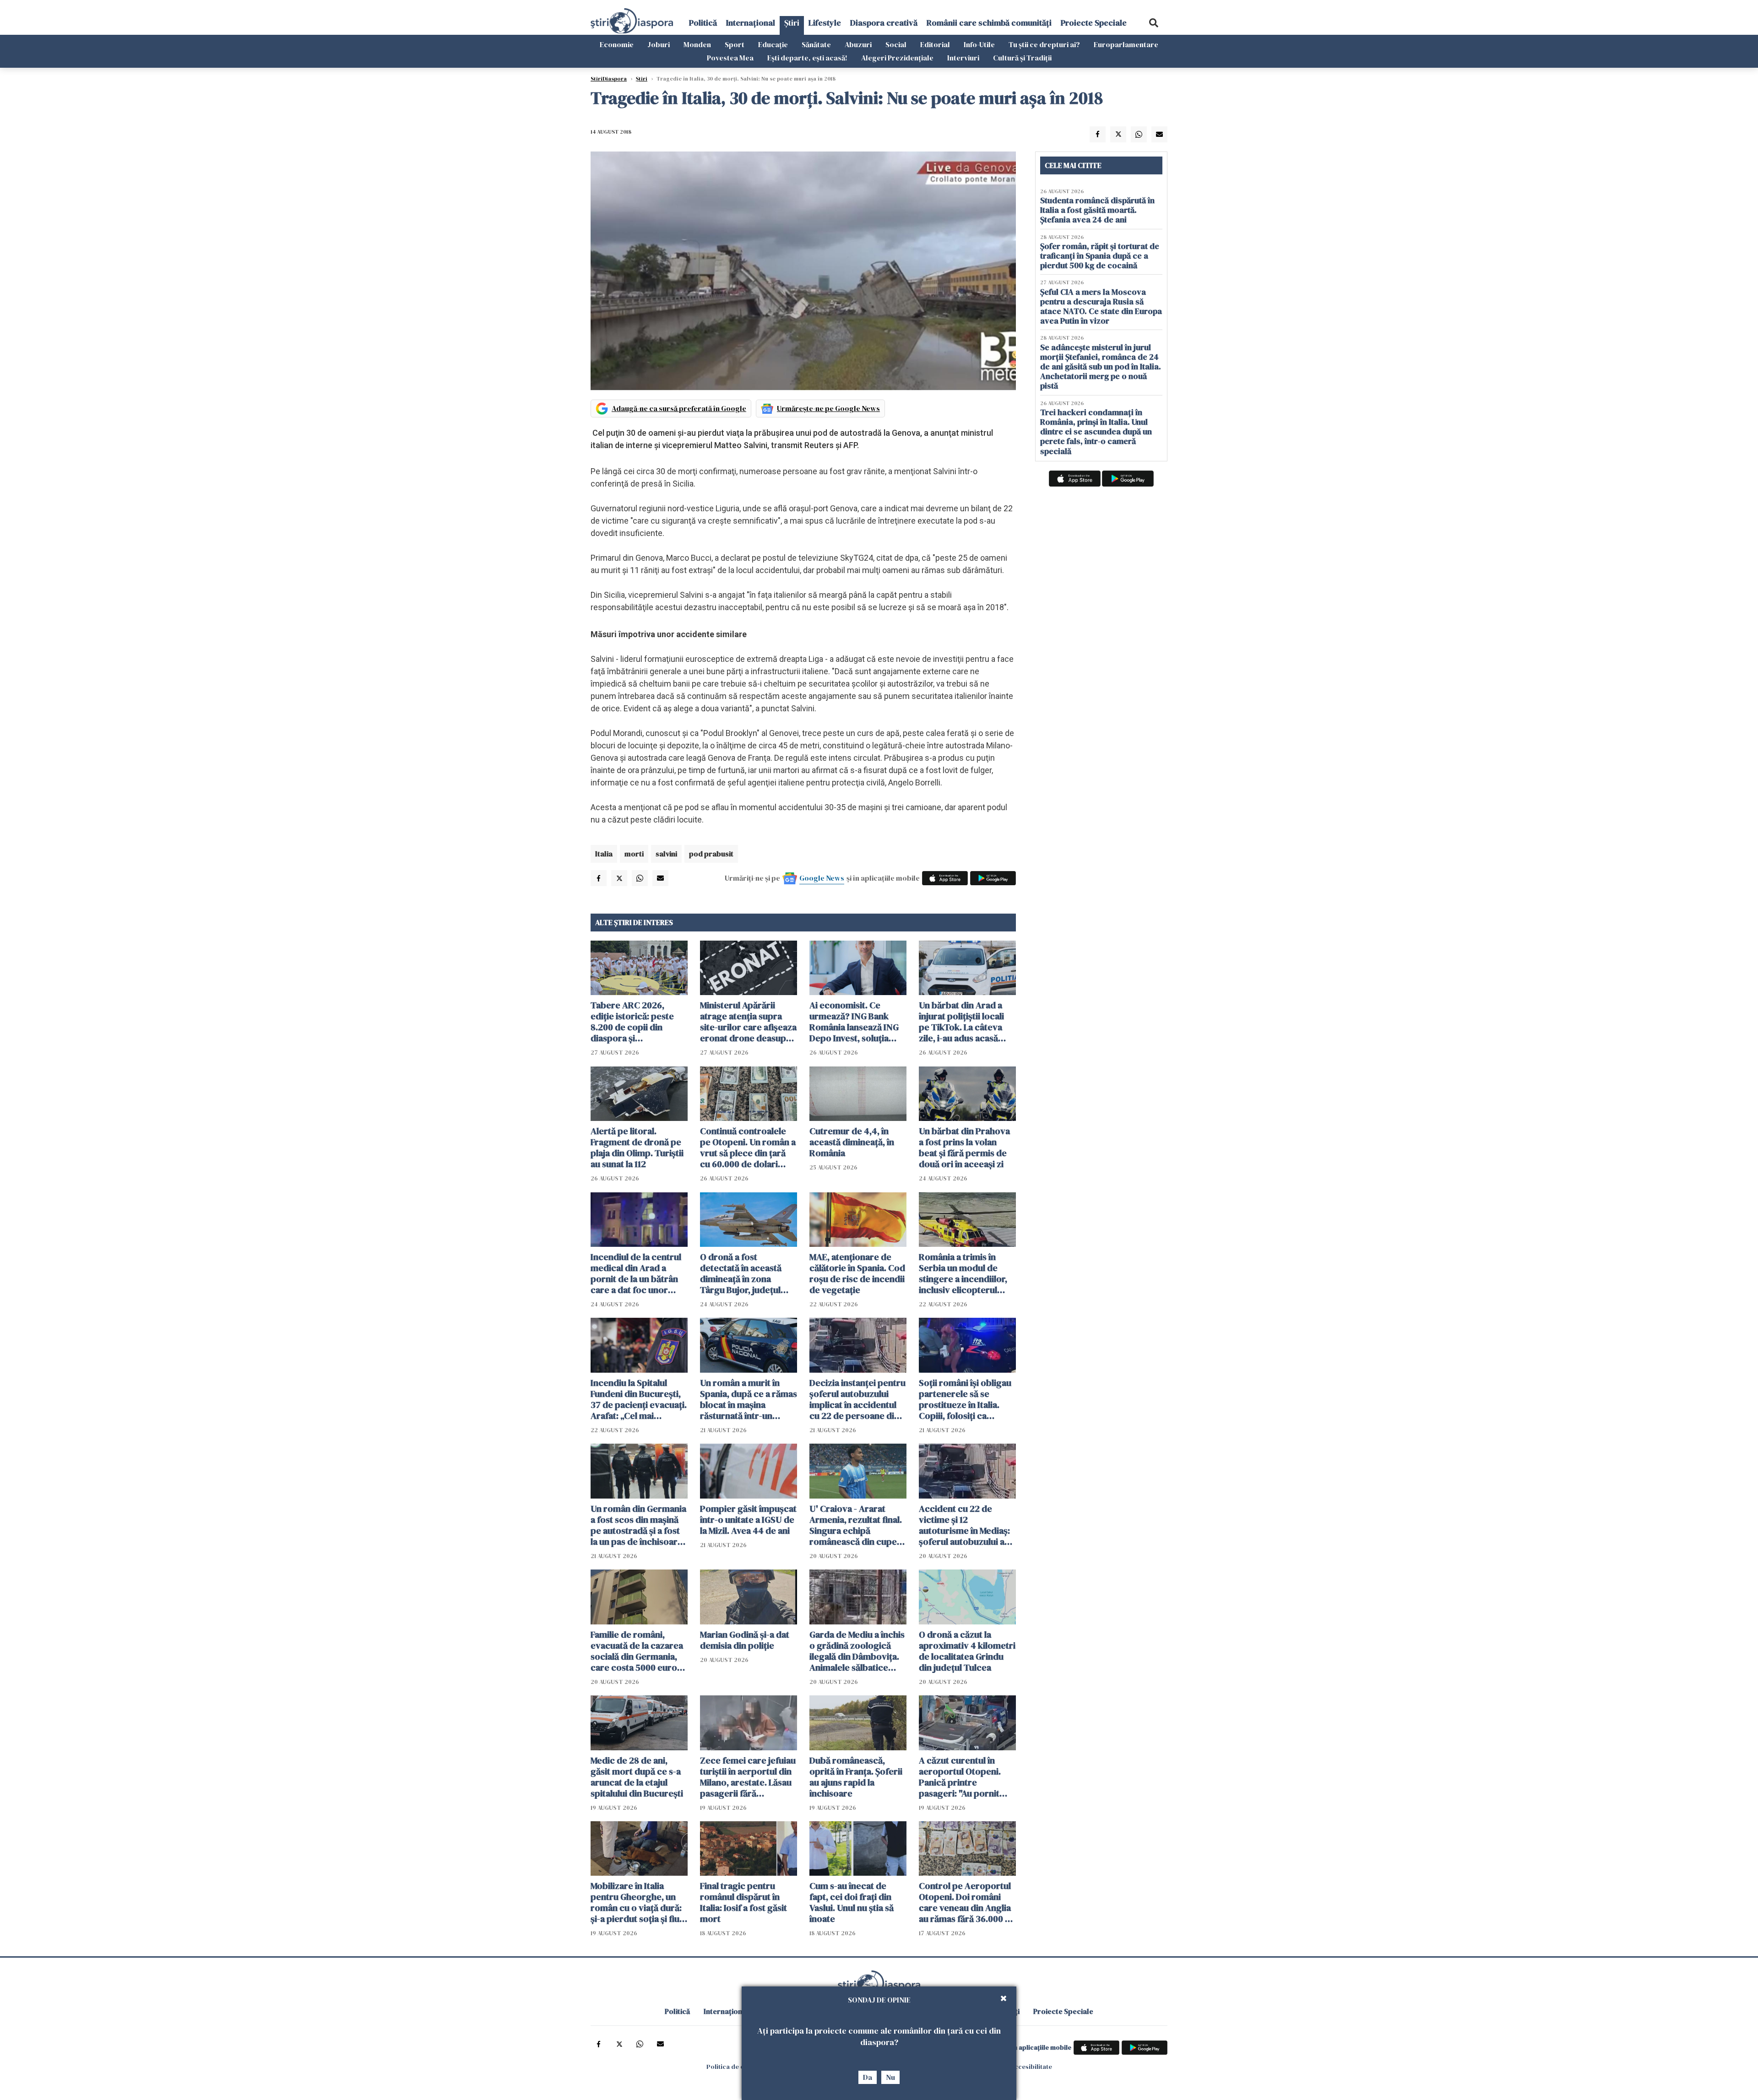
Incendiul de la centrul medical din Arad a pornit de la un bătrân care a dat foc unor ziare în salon (636, 1273)
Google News (822, 878)
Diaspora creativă (884, 23)
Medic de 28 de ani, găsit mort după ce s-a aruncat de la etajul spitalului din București (637, 1777)
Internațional (751, 23)
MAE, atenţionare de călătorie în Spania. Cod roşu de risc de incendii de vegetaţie (857, 1273)
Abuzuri (858, 44)
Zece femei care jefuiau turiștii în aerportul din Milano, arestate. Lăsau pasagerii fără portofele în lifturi (748, 1777)
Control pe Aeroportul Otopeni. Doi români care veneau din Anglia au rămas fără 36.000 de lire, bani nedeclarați (967, 1902)
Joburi (659, 44)
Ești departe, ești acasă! (807, 58)
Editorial (935, 44)
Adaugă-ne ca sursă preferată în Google (679, 408)
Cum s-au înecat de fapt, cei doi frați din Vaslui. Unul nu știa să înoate (852, 1902)
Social (896, 44)
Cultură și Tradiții (1022, 58)
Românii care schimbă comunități (989, 23)
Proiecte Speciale (1094, 23)
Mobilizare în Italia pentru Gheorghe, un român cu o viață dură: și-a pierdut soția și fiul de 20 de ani (636, 1902)
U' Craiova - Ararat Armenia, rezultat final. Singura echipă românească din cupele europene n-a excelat (857, 1525)
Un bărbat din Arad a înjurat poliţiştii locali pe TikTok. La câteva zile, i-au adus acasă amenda (961, 1022)
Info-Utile (979, 44)
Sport (735, 44)
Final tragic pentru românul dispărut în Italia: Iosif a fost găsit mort (743, 1902)
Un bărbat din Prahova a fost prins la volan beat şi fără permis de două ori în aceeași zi (964, 1147)
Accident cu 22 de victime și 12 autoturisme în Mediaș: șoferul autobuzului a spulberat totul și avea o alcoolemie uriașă (967, 1525)
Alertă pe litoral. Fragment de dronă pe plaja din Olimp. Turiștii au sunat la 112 (637, 1147)
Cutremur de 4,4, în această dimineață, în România (852, 1142)
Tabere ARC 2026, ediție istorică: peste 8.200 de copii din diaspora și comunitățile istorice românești (633, 1022)
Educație (773, 44)
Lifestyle (825, 23)
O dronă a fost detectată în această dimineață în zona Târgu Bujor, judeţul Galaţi (741, 1273)
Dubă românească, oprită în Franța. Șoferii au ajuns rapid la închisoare (856, 1777)
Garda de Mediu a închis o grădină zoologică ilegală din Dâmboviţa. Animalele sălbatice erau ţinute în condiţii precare (857, 1651)
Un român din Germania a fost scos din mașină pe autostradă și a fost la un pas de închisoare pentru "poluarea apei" (638, 1525)
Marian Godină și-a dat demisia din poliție (745, 1640)
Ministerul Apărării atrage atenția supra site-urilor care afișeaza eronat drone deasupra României (748, 1022)
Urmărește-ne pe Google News (828, 408)
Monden (697, 44)
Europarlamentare (1126, 44)
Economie (617, 44)
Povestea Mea (730, 58)
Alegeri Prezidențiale (897, 58)
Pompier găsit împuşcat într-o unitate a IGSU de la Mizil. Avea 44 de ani (748, 1520)
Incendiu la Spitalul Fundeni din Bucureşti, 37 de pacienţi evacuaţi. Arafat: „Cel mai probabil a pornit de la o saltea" (639, 1399)
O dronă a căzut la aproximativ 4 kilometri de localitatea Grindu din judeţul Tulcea (967, 1651)
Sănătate (816, 44)
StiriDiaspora (609, 79)
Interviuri (963, 58)
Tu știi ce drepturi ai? (1044, 44)
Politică (703, 23)
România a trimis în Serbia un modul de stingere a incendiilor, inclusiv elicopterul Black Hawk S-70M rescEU (963, 1273)
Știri (792, 23)
